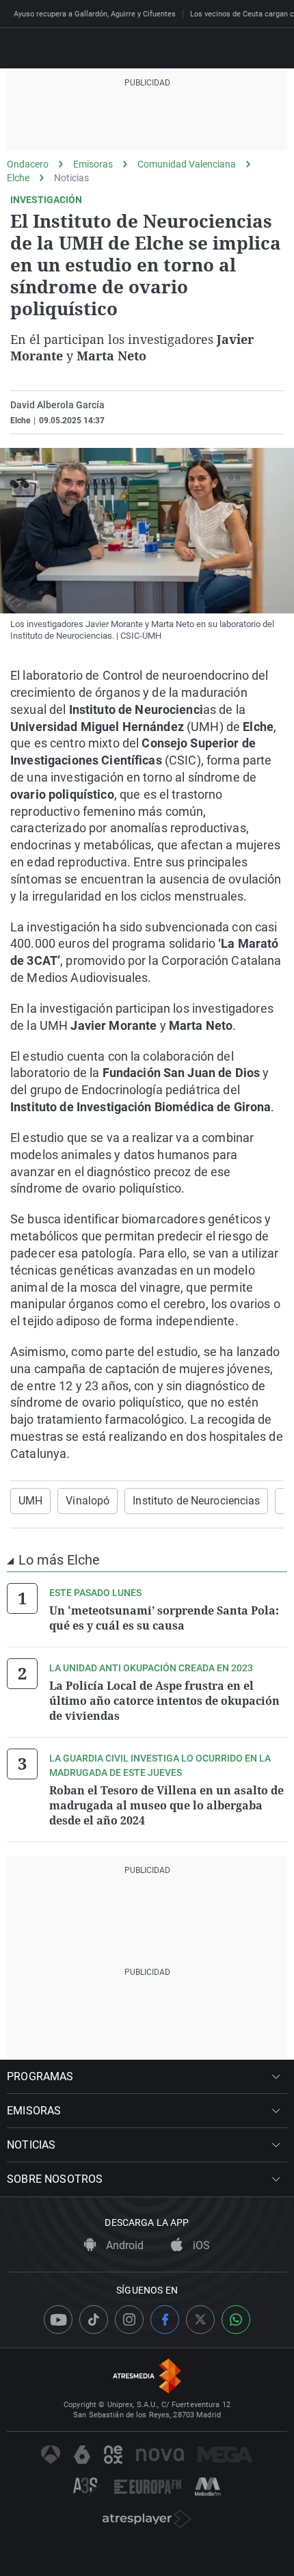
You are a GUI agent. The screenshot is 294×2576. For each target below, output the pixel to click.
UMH (30, 1501)
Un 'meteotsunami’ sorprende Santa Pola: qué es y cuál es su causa (164, 1618)
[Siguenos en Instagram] (129, 2320)
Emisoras (93, 164)
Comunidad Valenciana (187, 164)
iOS (200, 2245)
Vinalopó (88, 1501)
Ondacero (28, 164)
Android (123, 2245)
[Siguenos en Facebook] (165, 2320)
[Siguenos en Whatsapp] (236, 2320)
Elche (18, 178)
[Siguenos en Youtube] (58, 2320)
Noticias (71, 178)
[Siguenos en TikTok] (94, 2320)
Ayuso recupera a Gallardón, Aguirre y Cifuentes (95, 14)
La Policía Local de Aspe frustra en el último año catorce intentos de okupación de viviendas (164, 1701)
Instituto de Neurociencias (196, 1501)
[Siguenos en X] (200, 2320)
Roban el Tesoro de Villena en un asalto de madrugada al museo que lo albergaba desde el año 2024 (166, 1805)
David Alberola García (57, 405)
